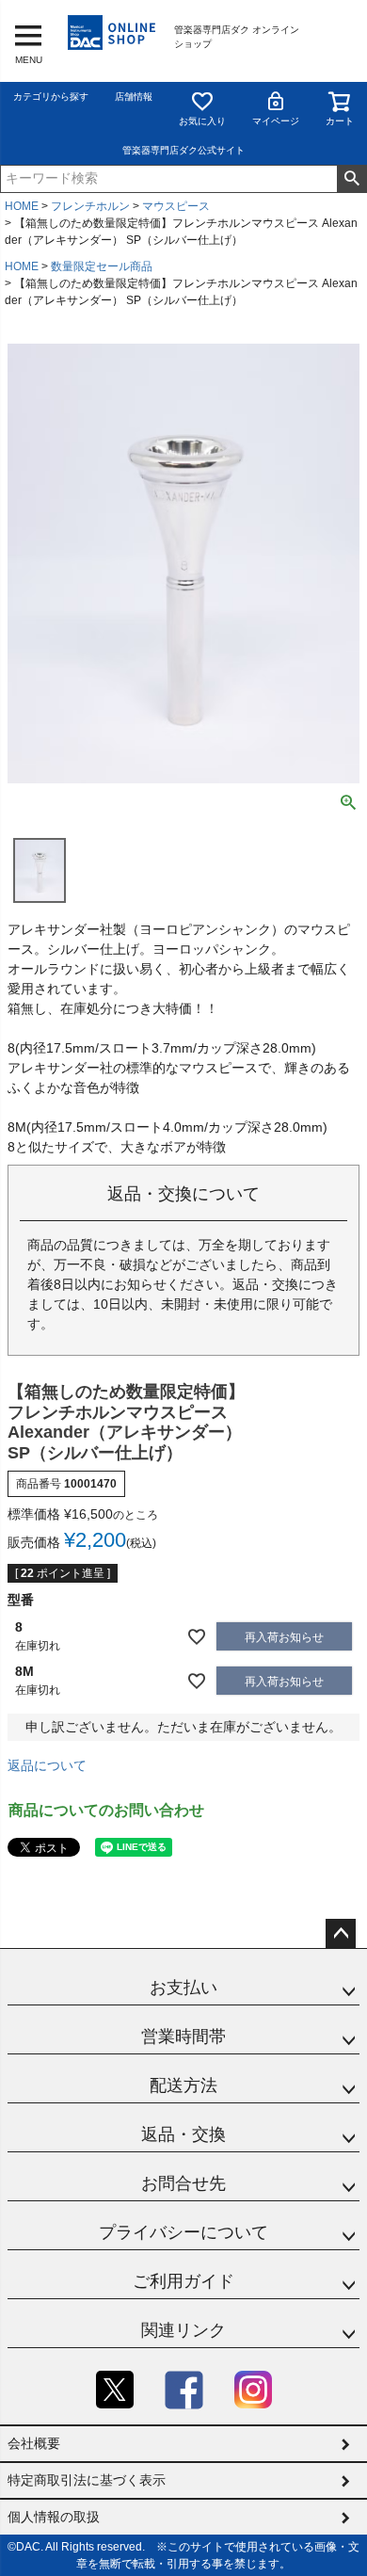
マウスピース (176, 206)
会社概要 (34, 2443)
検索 (351, 179)
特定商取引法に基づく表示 (87, 2480)
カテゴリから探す (51, 97)
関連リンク (183, 2330)
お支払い (183, 1988)
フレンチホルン (90, 206)
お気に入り (202, 121)
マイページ (276, 121)
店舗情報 (134, 97)
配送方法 (183, 2085)
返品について (47, 1765)
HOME (22, 206)
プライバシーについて (183, 2232)
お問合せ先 (183, 2183)
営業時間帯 (183, 2037)
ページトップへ (341, 1934)
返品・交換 (183, 2134)
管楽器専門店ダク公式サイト (183, 150)
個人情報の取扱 (54, 2517)
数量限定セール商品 (102, 266)
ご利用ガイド (183, 2281)
